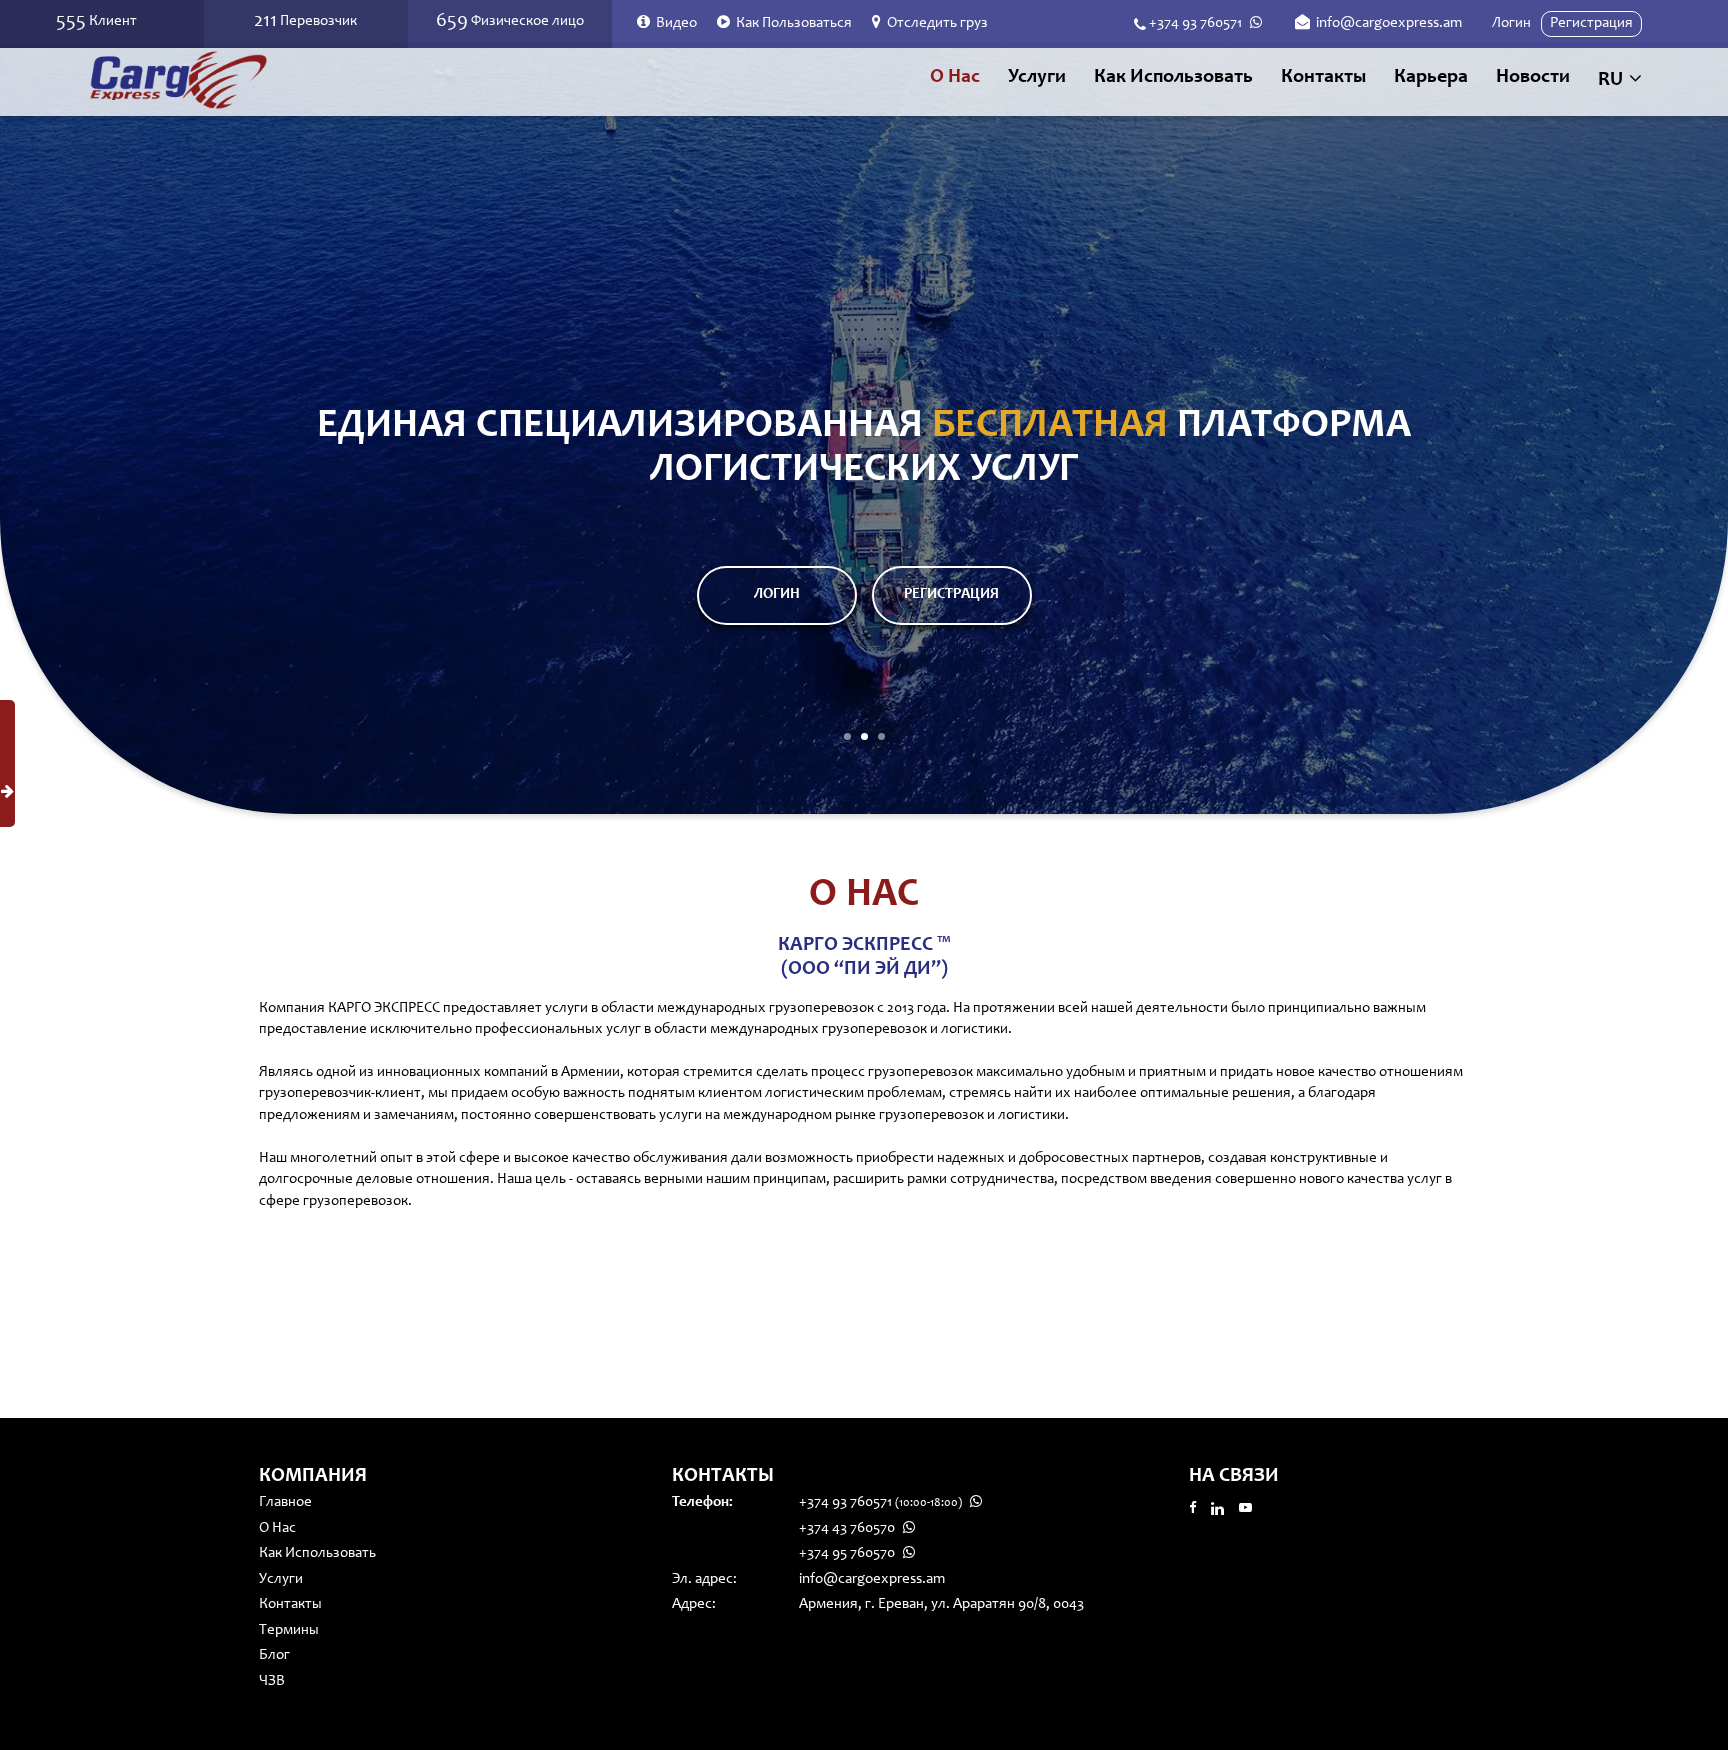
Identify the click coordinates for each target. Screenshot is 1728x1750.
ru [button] (1612, 81)
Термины (289, 1630)
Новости (1533, 78)
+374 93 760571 (1195, 23)
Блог (274, 1655)
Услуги (281, 1579)
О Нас (955, 78)
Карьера (1431, 78)
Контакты (1323, 78)
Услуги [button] (1037, 78)
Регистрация (1591, 23)
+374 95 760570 (848, 1553)
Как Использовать (1173, 78)
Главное (285, 1502)
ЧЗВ (272, 1681)
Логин (1511, 23)
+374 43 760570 (848, 1528)
